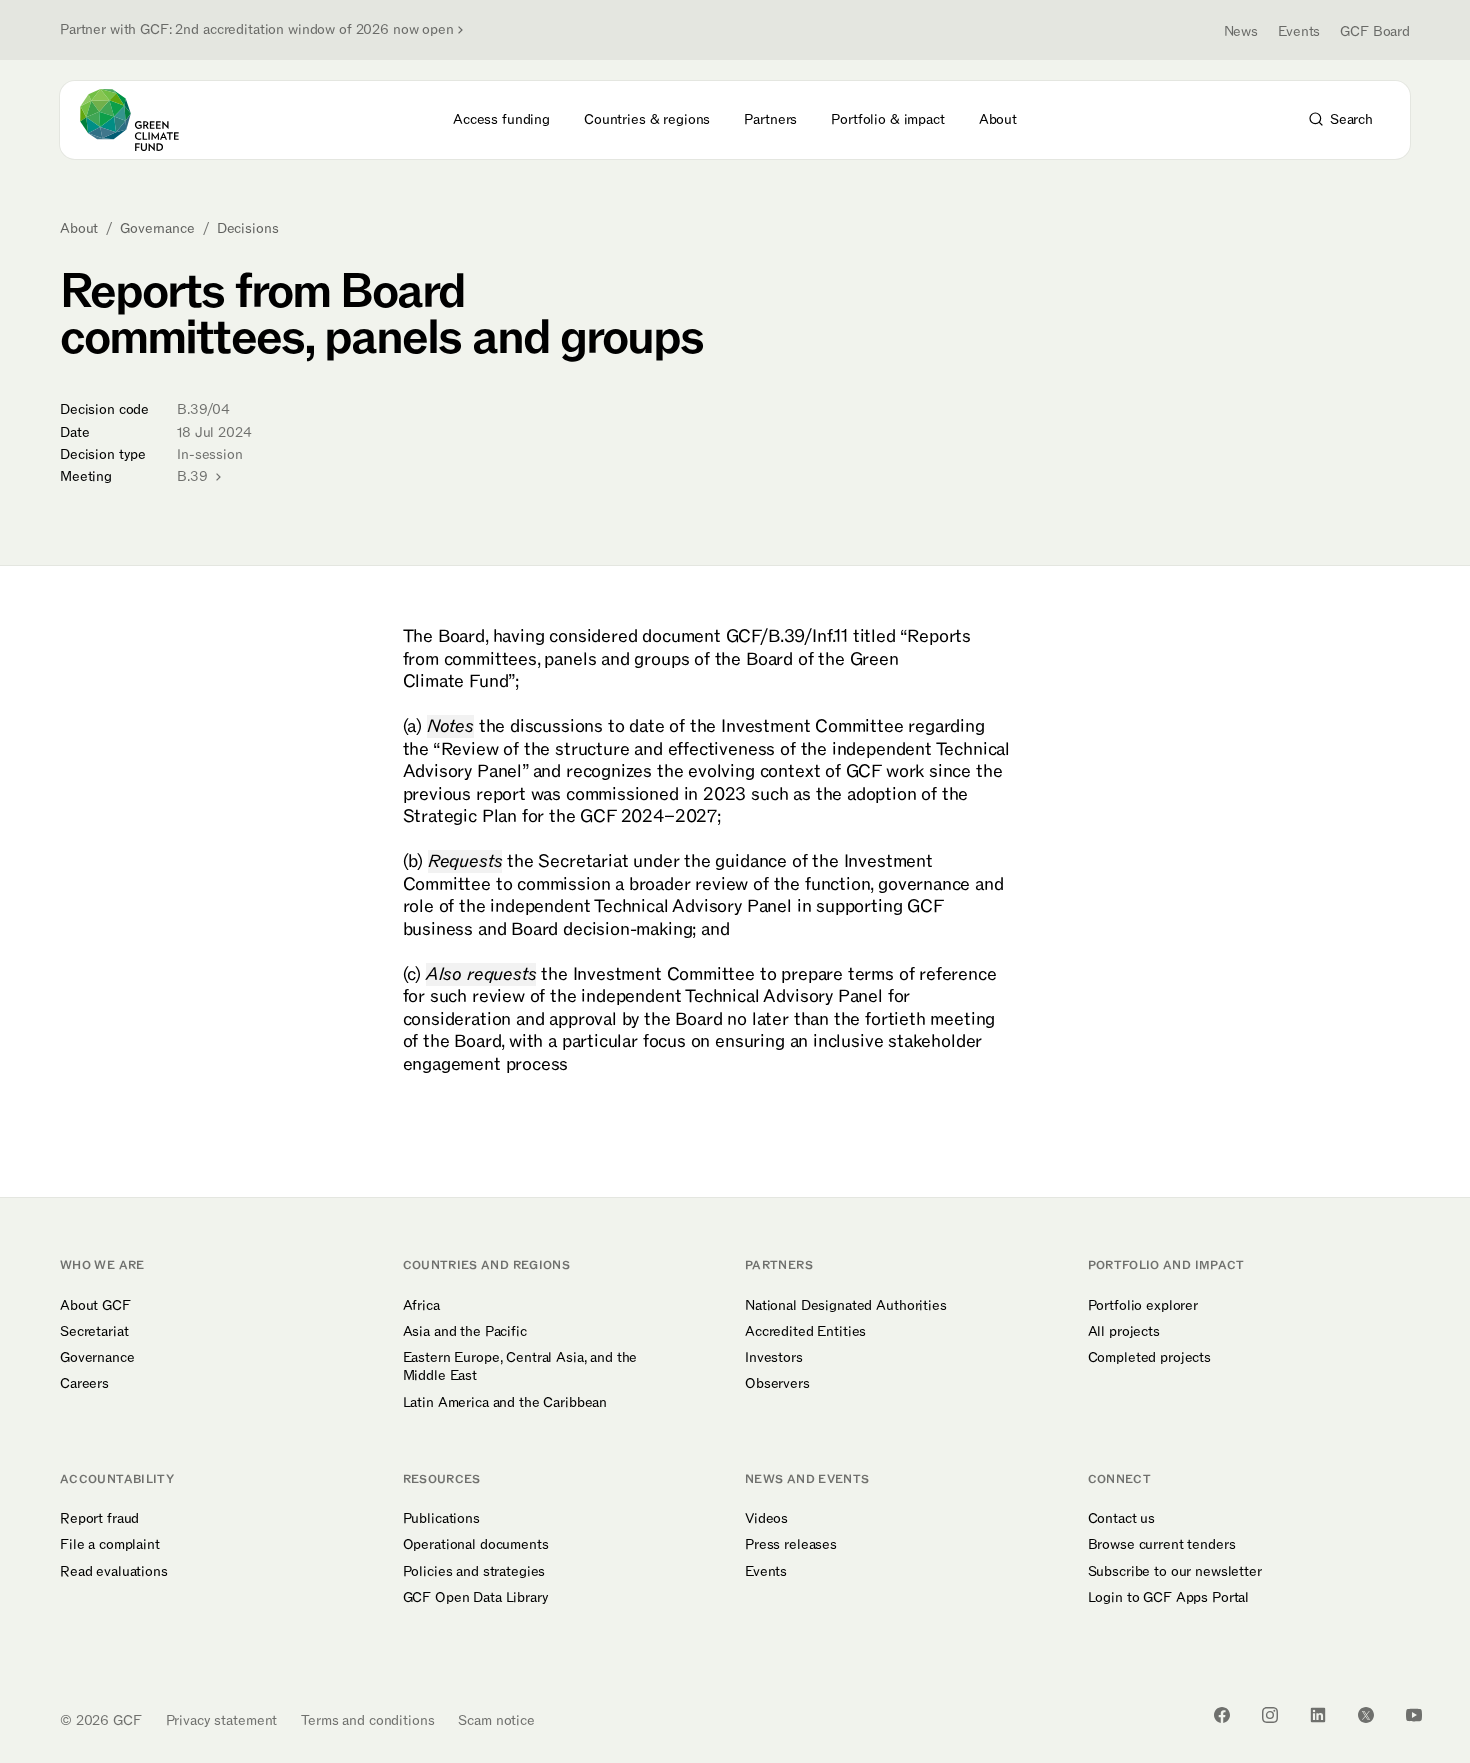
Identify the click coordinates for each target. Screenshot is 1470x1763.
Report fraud (99, 1519)
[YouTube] (1414, 1715)
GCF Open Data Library (476, 1598)
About (79, 229)
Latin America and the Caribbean (505, 1403)
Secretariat (94, 1332)
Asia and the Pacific (465, 1332)
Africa (421, 1306)
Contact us (1122, 1519)
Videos (766, 1519)
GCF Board (1375, 31)
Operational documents (476, 1545)
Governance (157, 229)
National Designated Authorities (846, 1306)
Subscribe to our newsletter (1175, 1572)
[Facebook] (1222, 1715)
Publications (441, 1519)
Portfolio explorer (1143, 1306)
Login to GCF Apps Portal (1169, 1598)
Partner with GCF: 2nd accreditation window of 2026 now (257, 30)
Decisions (248, 229)
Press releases (791, 1545)
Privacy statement (222, 1720)
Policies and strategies (474, 1572)
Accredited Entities (805, 1332)
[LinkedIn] (1318, 1715)
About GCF (95, 1306)
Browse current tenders (1162, 1545)
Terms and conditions (367, 1720)
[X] (1366, 1715)
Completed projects (1149, 1358)
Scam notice (496, 1720)
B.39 (194, 476)
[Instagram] (1270, 1715)
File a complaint (110, 1545)
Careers (84, 1384)
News (1241, 31)
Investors (774, 1358)
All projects (1124, 1332)
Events (1299, 31)
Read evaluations (114, 1572)
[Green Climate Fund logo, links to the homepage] (141, 120)
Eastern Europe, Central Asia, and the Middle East (520, 1367)
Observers (777, 1384)
